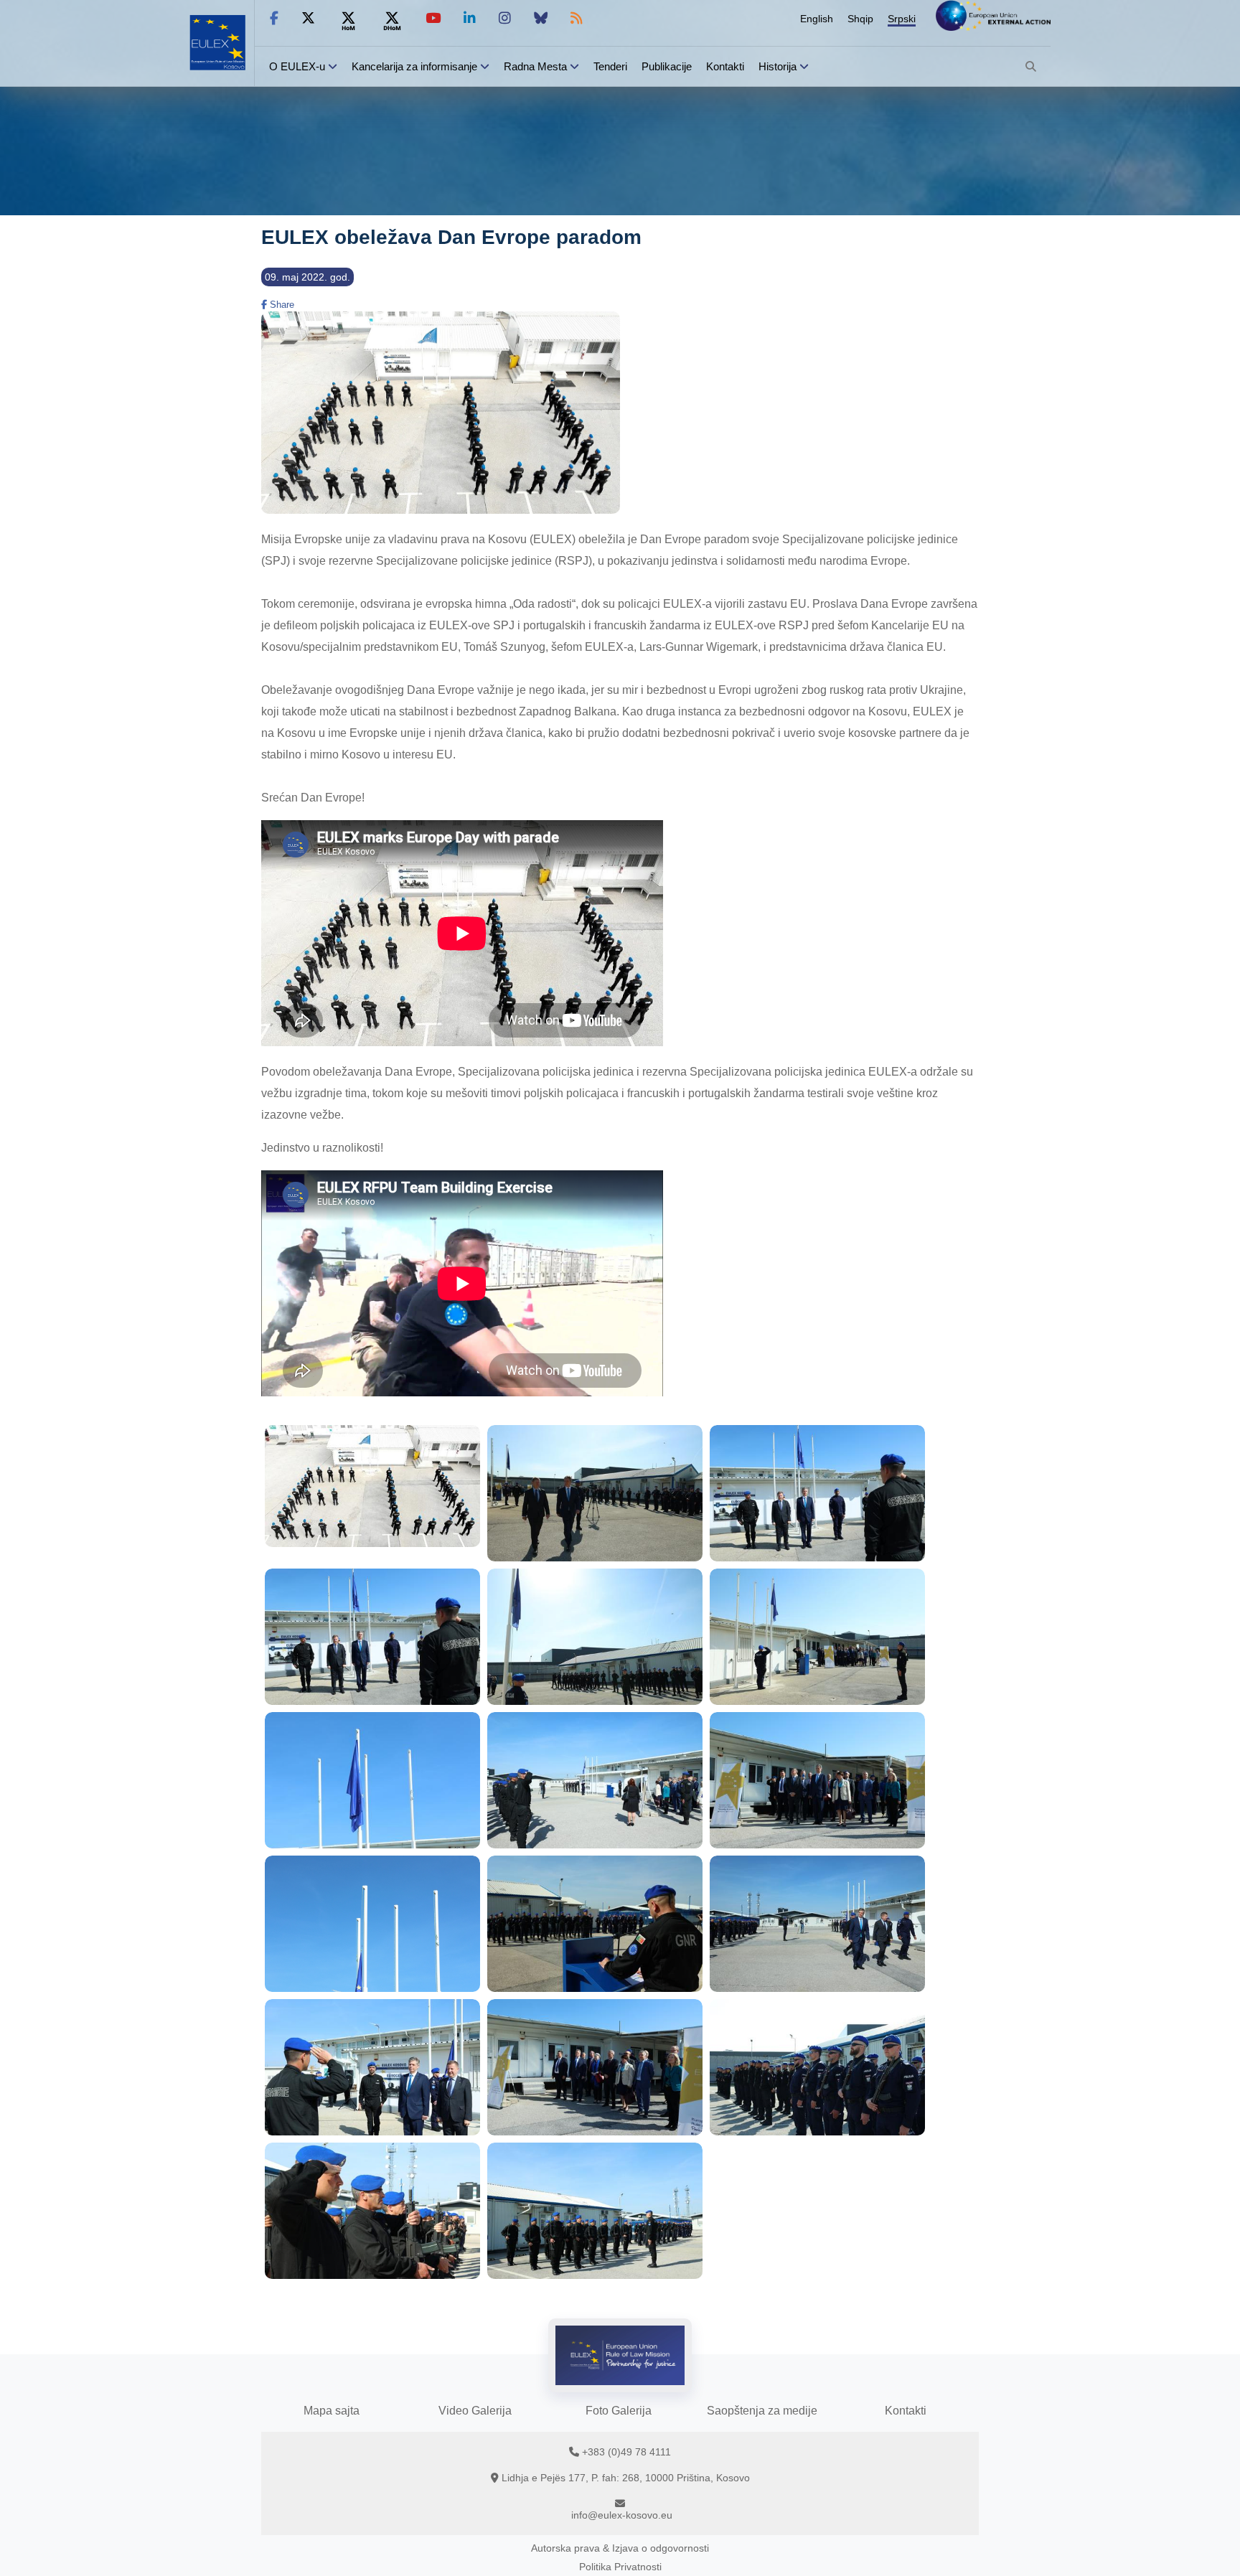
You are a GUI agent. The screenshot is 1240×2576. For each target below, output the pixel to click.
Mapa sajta (332, 2411)
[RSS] (577, 18)
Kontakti (725, 66)
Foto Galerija (619, 2411)
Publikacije (667, 66)
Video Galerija (475, 2411)
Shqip (860, 19)
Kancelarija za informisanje (416, 66)
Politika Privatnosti (620, 2567)
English (817, 19)
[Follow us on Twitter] (308, 18)
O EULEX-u (297, 66)
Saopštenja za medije (762, 2411)
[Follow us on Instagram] (505, 18)
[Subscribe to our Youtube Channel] (433, 18)
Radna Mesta (535, 66)
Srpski (902, 19)
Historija (778, 66)
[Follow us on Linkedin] (470, 18)
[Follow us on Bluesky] (541, 18)
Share (281, 305)
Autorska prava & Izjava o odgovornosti (620, 2548)
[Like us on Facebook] (274, 18)
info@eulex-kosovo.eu (622, 2515)
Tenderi (610, 66)
